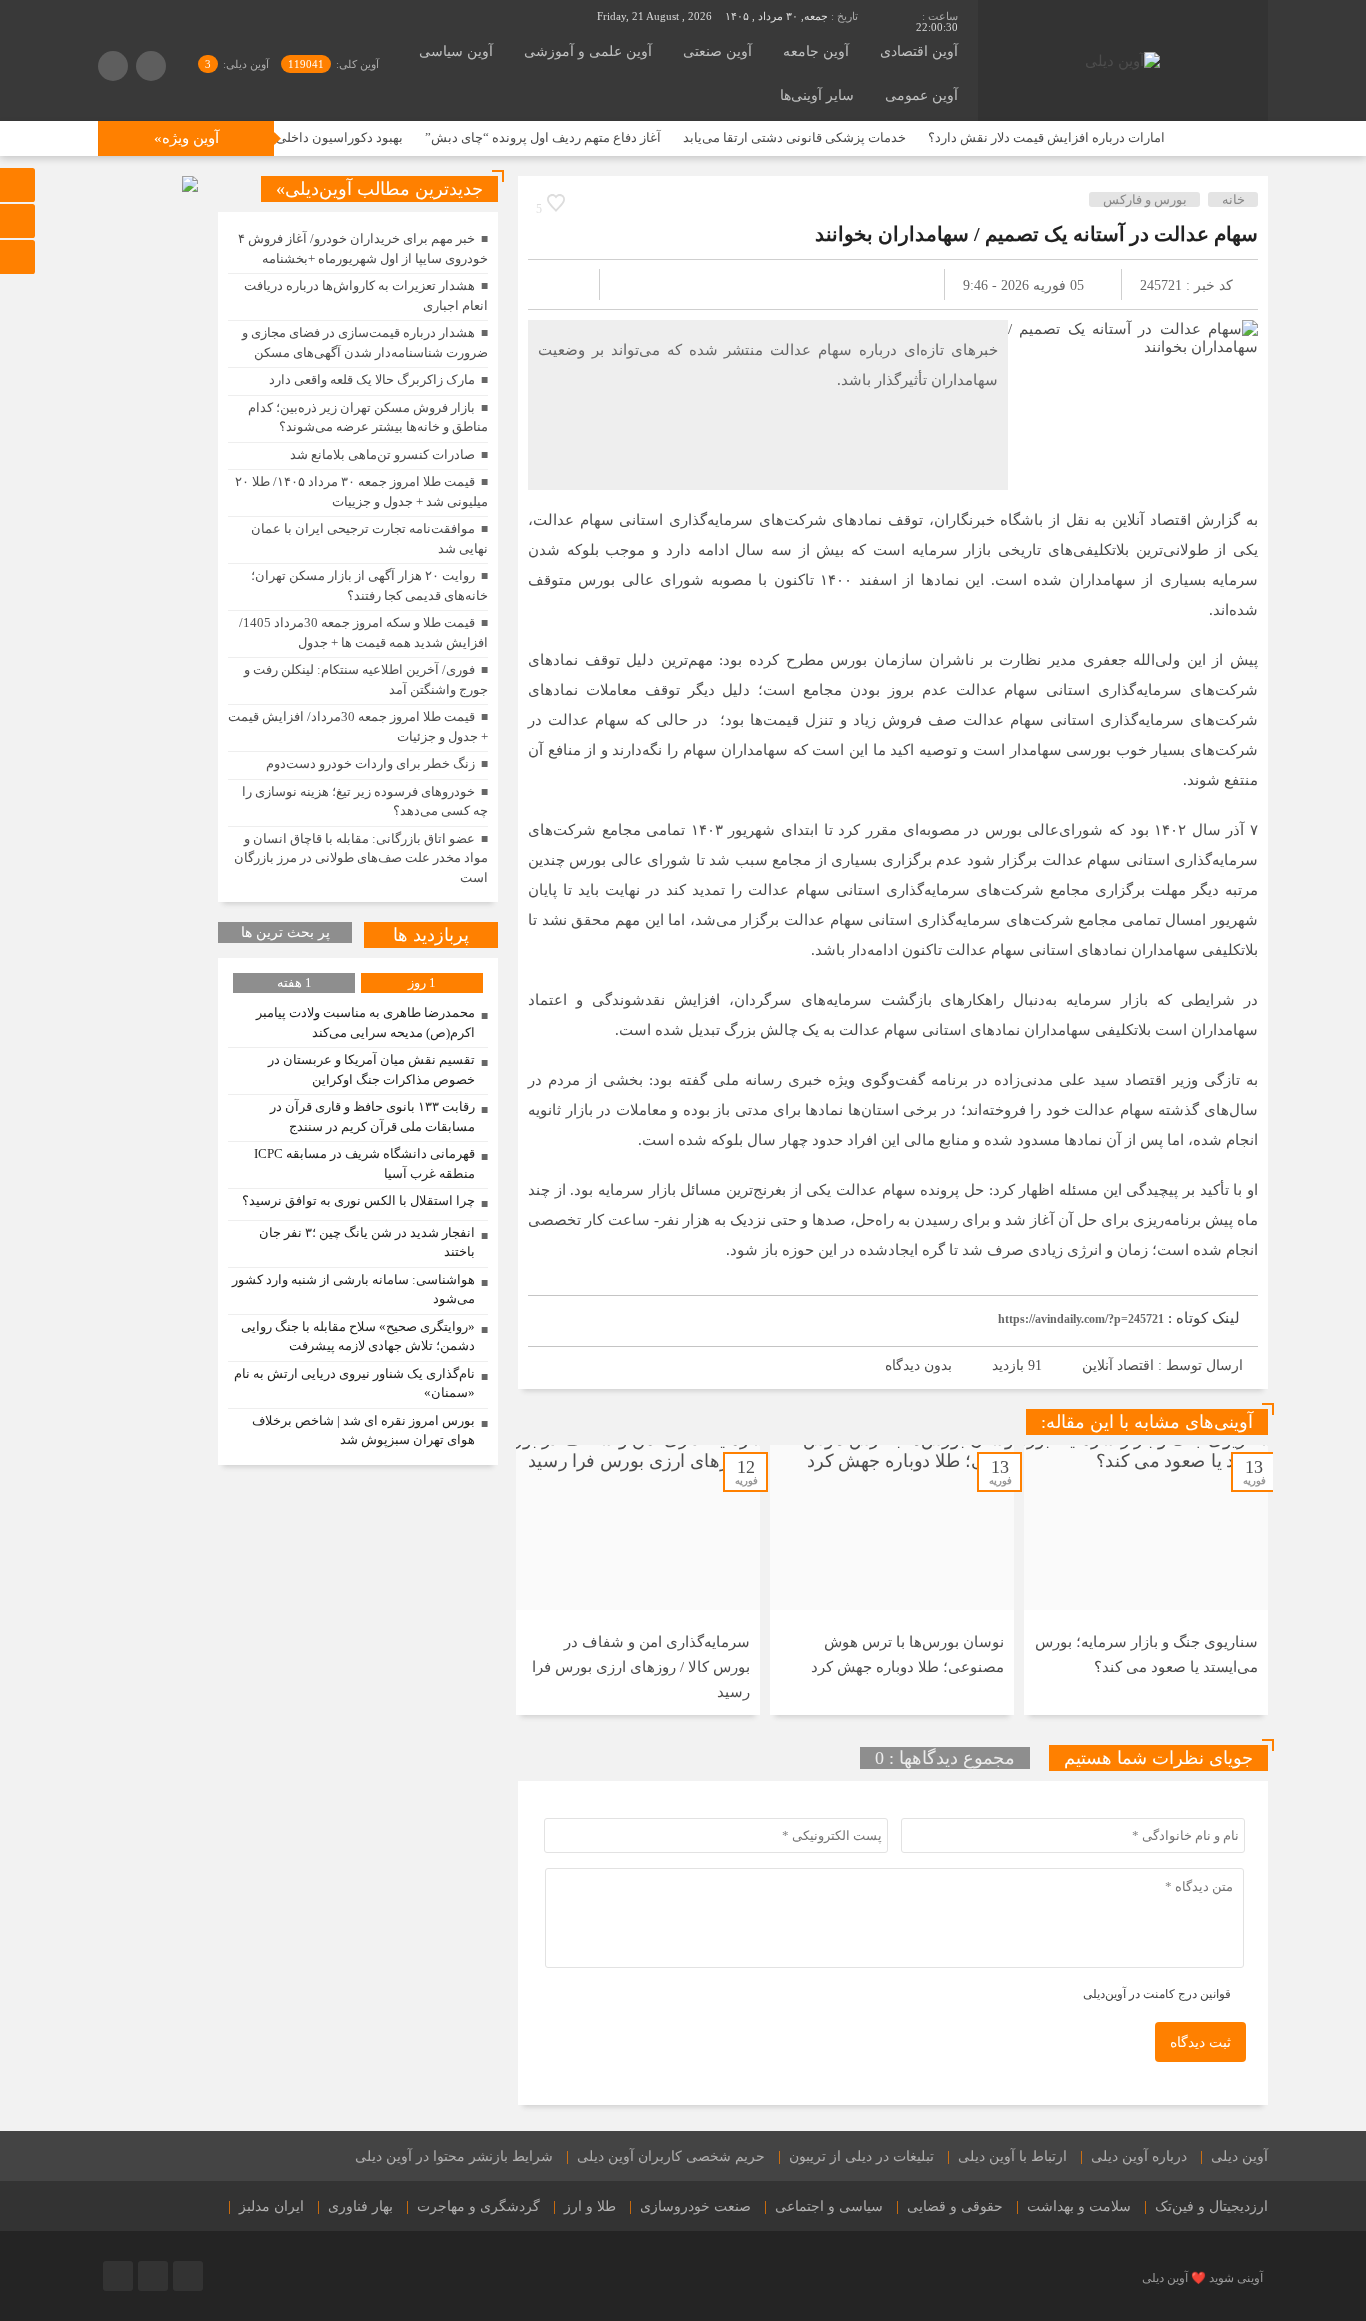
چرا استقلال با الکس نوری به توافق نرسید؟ (358, 1200)
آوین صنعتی (717, 51)
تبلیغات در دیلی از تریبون (861, 2156)
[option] (1146, 1580)
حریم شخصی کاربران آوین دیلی (671, 2156)
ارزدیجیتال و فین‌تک (1211, 2206)
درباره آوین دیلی (1139, 2156)
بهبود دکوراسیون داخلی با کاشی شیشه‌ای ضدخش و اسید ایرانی (283, 137)
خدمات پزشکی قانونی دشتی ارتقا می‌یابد (847, 137)
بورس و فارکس (1145, 199)
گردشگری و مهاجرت (478, 2206)
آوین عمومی (921, 95)
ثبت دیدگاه (1200, 2042)
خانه (1233, 199)
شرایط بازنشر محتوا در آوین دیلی (454, 2156)
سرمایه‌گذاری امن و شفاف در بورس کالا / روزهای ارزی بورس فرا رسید (641, 1667)
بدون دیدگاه (918, 1365)
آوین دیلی (1239, 2156)
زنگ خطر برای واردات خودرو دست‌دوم (370, 763)
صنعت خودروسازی (695, 2206)
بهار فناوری (360, 2206)
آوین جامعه (816, 51)
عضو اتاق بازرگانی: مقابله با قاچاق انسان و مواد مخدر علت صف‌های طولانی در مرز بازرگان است (361, 858)
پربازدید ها (431, 935)
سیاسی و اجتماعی (829, 2206)
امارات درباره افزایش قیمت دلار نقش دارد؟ (1099, 137)
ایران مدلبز (271, 2206)
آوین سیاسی (456, 51)
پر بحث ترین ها (285, 932)
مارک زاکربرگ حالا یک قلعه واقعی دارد (372, 379)
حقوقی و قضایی (955, 2206)
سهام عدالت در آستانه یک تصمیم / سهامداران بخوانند (1036, 234)
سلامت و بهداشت (1079, 2206)
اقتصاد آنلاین (1118, 1365)
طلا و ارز (590, 2206)
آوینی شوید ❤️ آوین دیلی (1202, 2278)
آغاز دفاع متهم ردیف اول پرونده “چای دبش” (596, 137)
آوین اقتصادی (919, 51)
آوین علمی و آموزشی (588, 51)
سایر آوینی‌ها (817, 95)
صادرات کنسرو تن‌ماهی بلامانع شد (382, 454)
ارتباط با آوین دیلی (1012, 2156)
